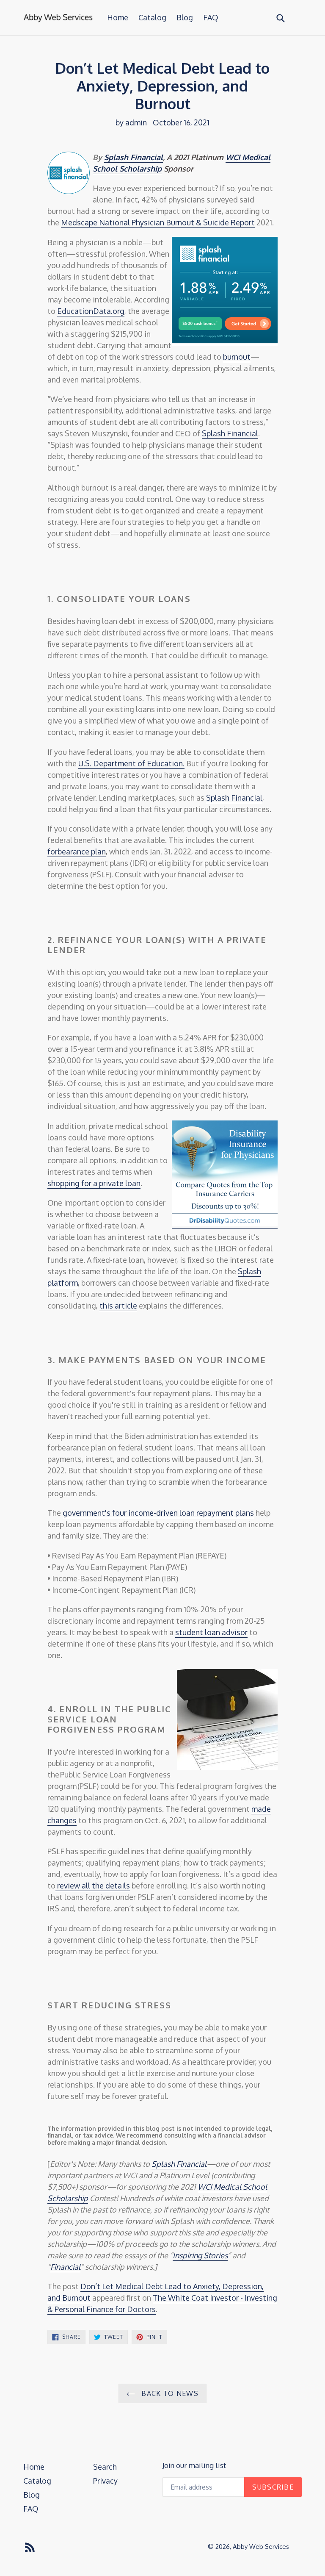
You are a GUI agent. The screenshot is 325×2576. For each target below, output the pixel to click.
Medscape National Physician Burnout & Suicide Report (158, 222)
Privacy (105, 2481)
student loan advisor (211, 1632)
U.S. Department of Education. (131, 763)
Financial (65, 2267)
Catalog (152, 17)
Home (118, 17)
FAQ (211, 17)
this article (118, 1306)
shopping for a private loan (94, 1183)
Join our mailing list (194, 2465)
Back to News (169, 2393)
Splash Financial (134, 157)
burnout (237, 357)
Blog (185, 17)
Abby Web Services (261, 2547)
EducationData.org (91, 311)
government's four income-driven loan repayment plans (158, 1513)
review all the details (93, 1886)
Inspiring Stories (200, 2255)
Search (105, 2467)
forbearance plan (77, 851)
